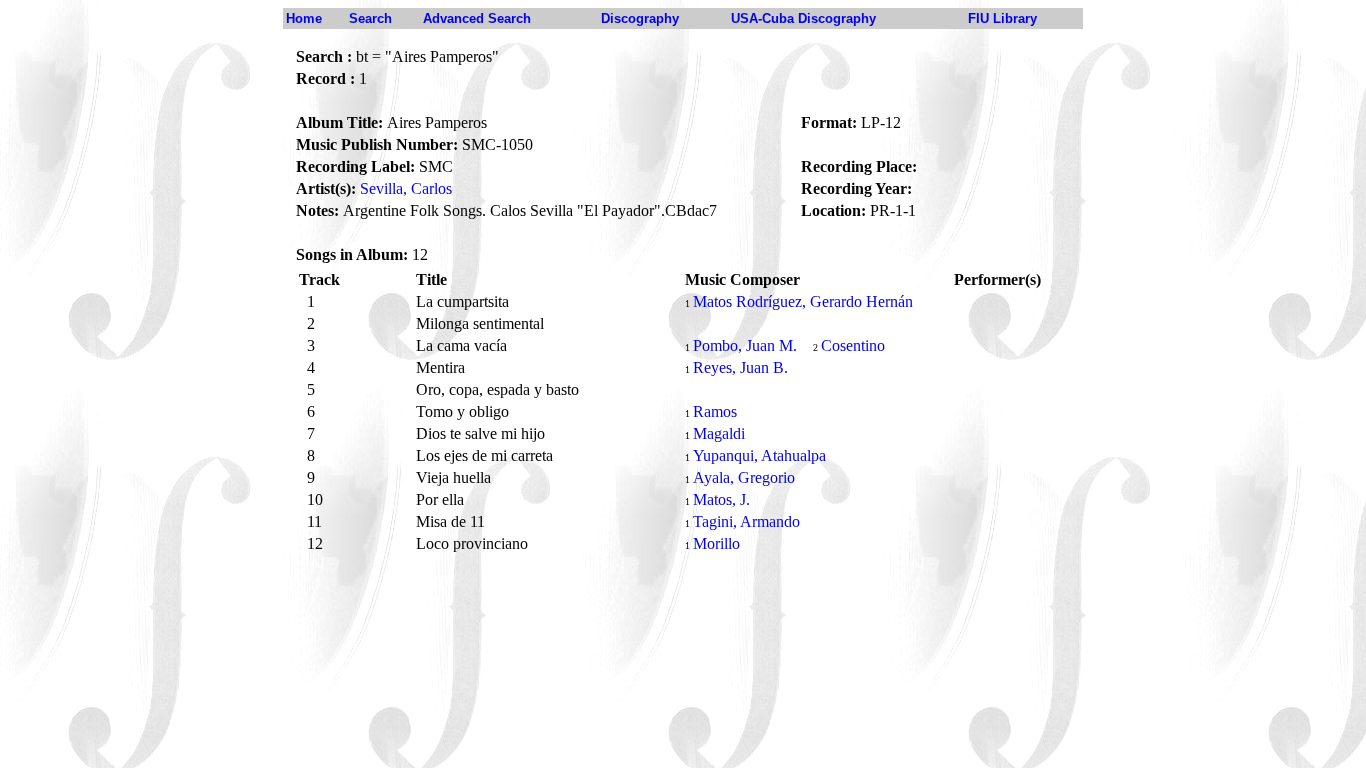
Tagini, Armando (746, 521)
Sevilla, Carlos (406, 188)
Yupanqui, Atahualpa (759, 455)
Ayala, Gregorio (744, 477)
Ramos (715, 411)
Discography (640, 18)
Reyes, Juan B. (740, 367)
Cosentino (853, 345)
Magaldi (719, 433)
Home (304, 18)
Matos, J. (721, 499)
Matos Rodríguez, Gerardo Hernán (803, 301)
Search (370, 18)
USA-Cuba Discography (803, 18)
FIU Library (1002, 18)
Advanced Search (477, 18)
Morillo (716, 543)
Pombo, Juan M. (745, 345)
